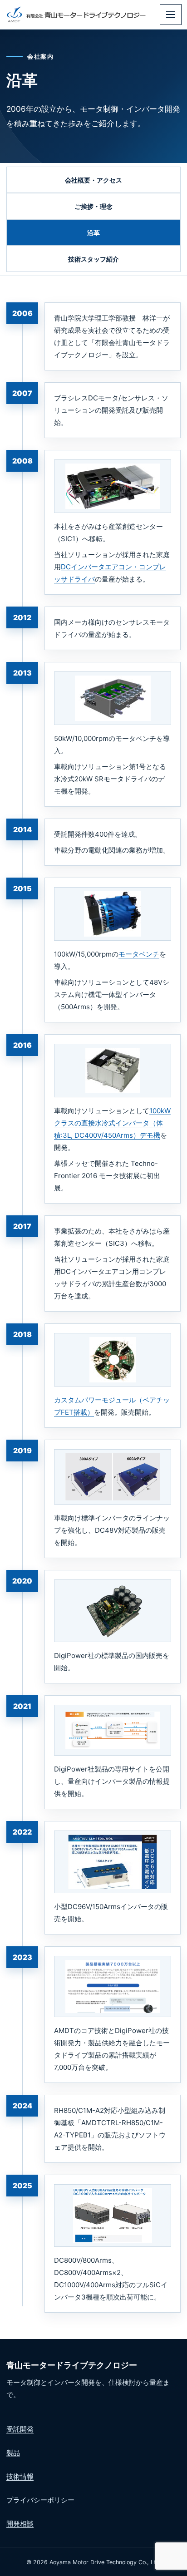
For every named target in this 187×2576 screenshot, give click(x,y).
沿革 (93, 233)
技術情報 (20, 2476)
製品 (13, 2453)
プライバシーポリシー (40, 2500)
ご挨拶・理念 (93, 206)
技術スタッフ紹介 (93, 259)
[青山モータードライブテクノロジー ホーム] (76, 15)
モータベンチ (139, 954)
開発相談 (20, 2524)
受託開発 (20, 2429)
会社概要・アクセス (93, 180)
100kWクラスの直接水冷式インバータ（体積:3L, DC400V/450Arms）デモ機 (112, 1123)
